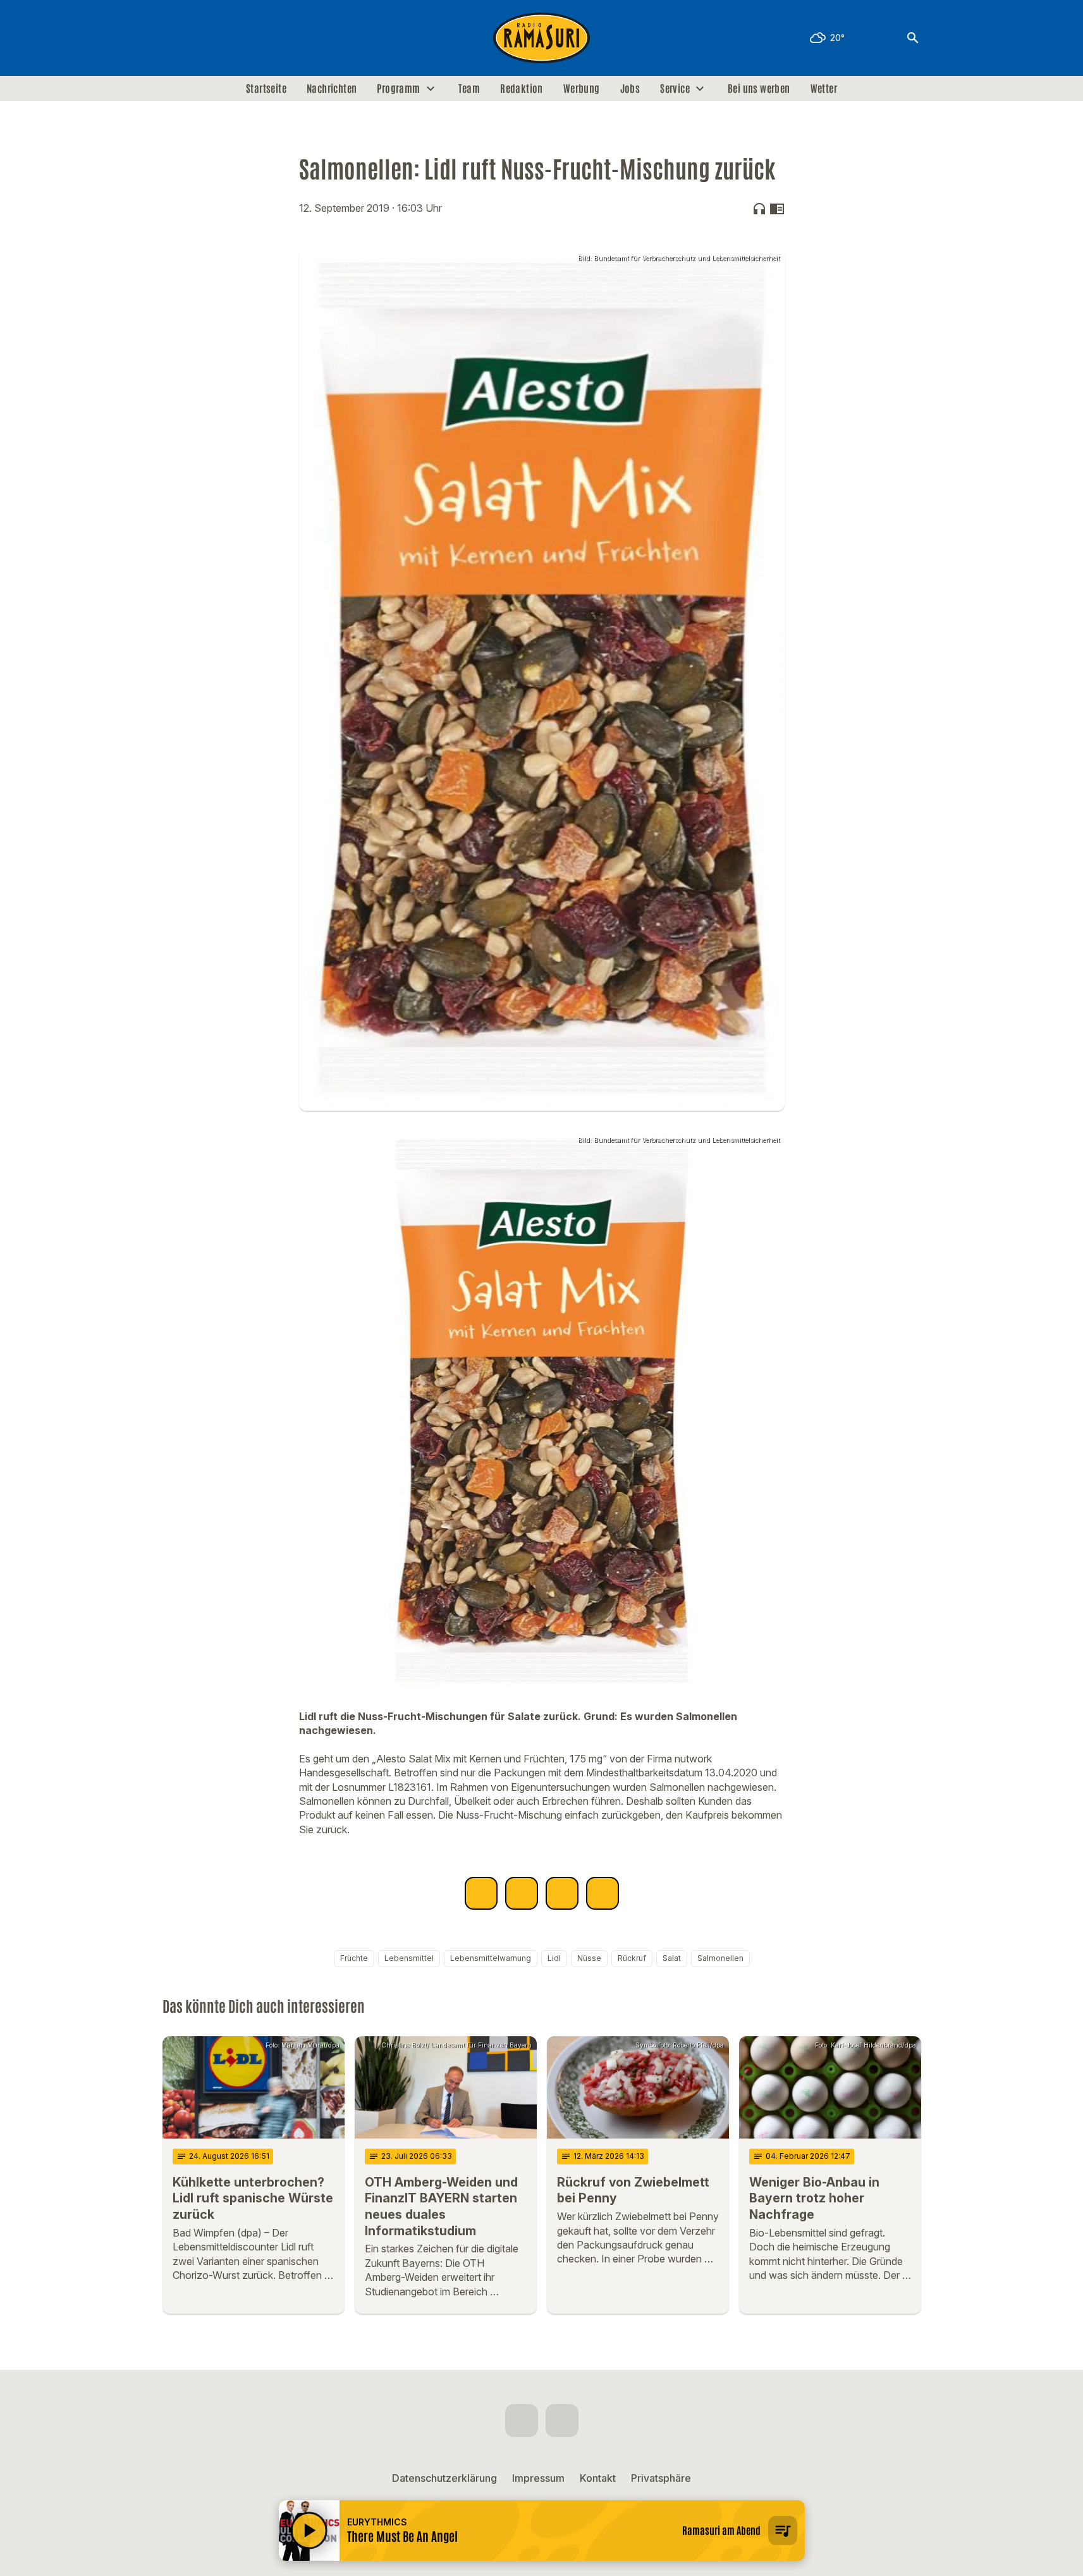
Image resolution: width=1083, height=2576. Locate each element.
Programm (398, 89)
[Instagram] (200, 38)
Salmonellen (720, 1958)
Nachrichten (332, 89)
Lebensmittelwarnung (491, 1958)
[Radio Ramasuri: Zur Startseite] (542, 38)
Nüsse (589, 1958)
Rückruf (632, 1958)
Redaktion (522, 89)
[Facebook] (175, 38)
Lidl (554, 1958)
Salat (672, 1958)
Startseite (266, 89)
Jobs (630, 89)
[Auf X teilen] (522, 1893)
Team (469, 89)
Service (675, 89)
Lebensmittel (409, 1958)
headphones (759, 209)
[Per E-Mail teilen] (603, 1893)
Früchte (354, 1958)
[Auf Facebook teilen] (481, 1893)
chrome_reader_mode (777, 209)
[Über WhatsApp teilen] (562, 1893)
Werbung (582, 89)
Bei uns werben (759, 89)
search (913, 38)
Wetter (824, 89)
